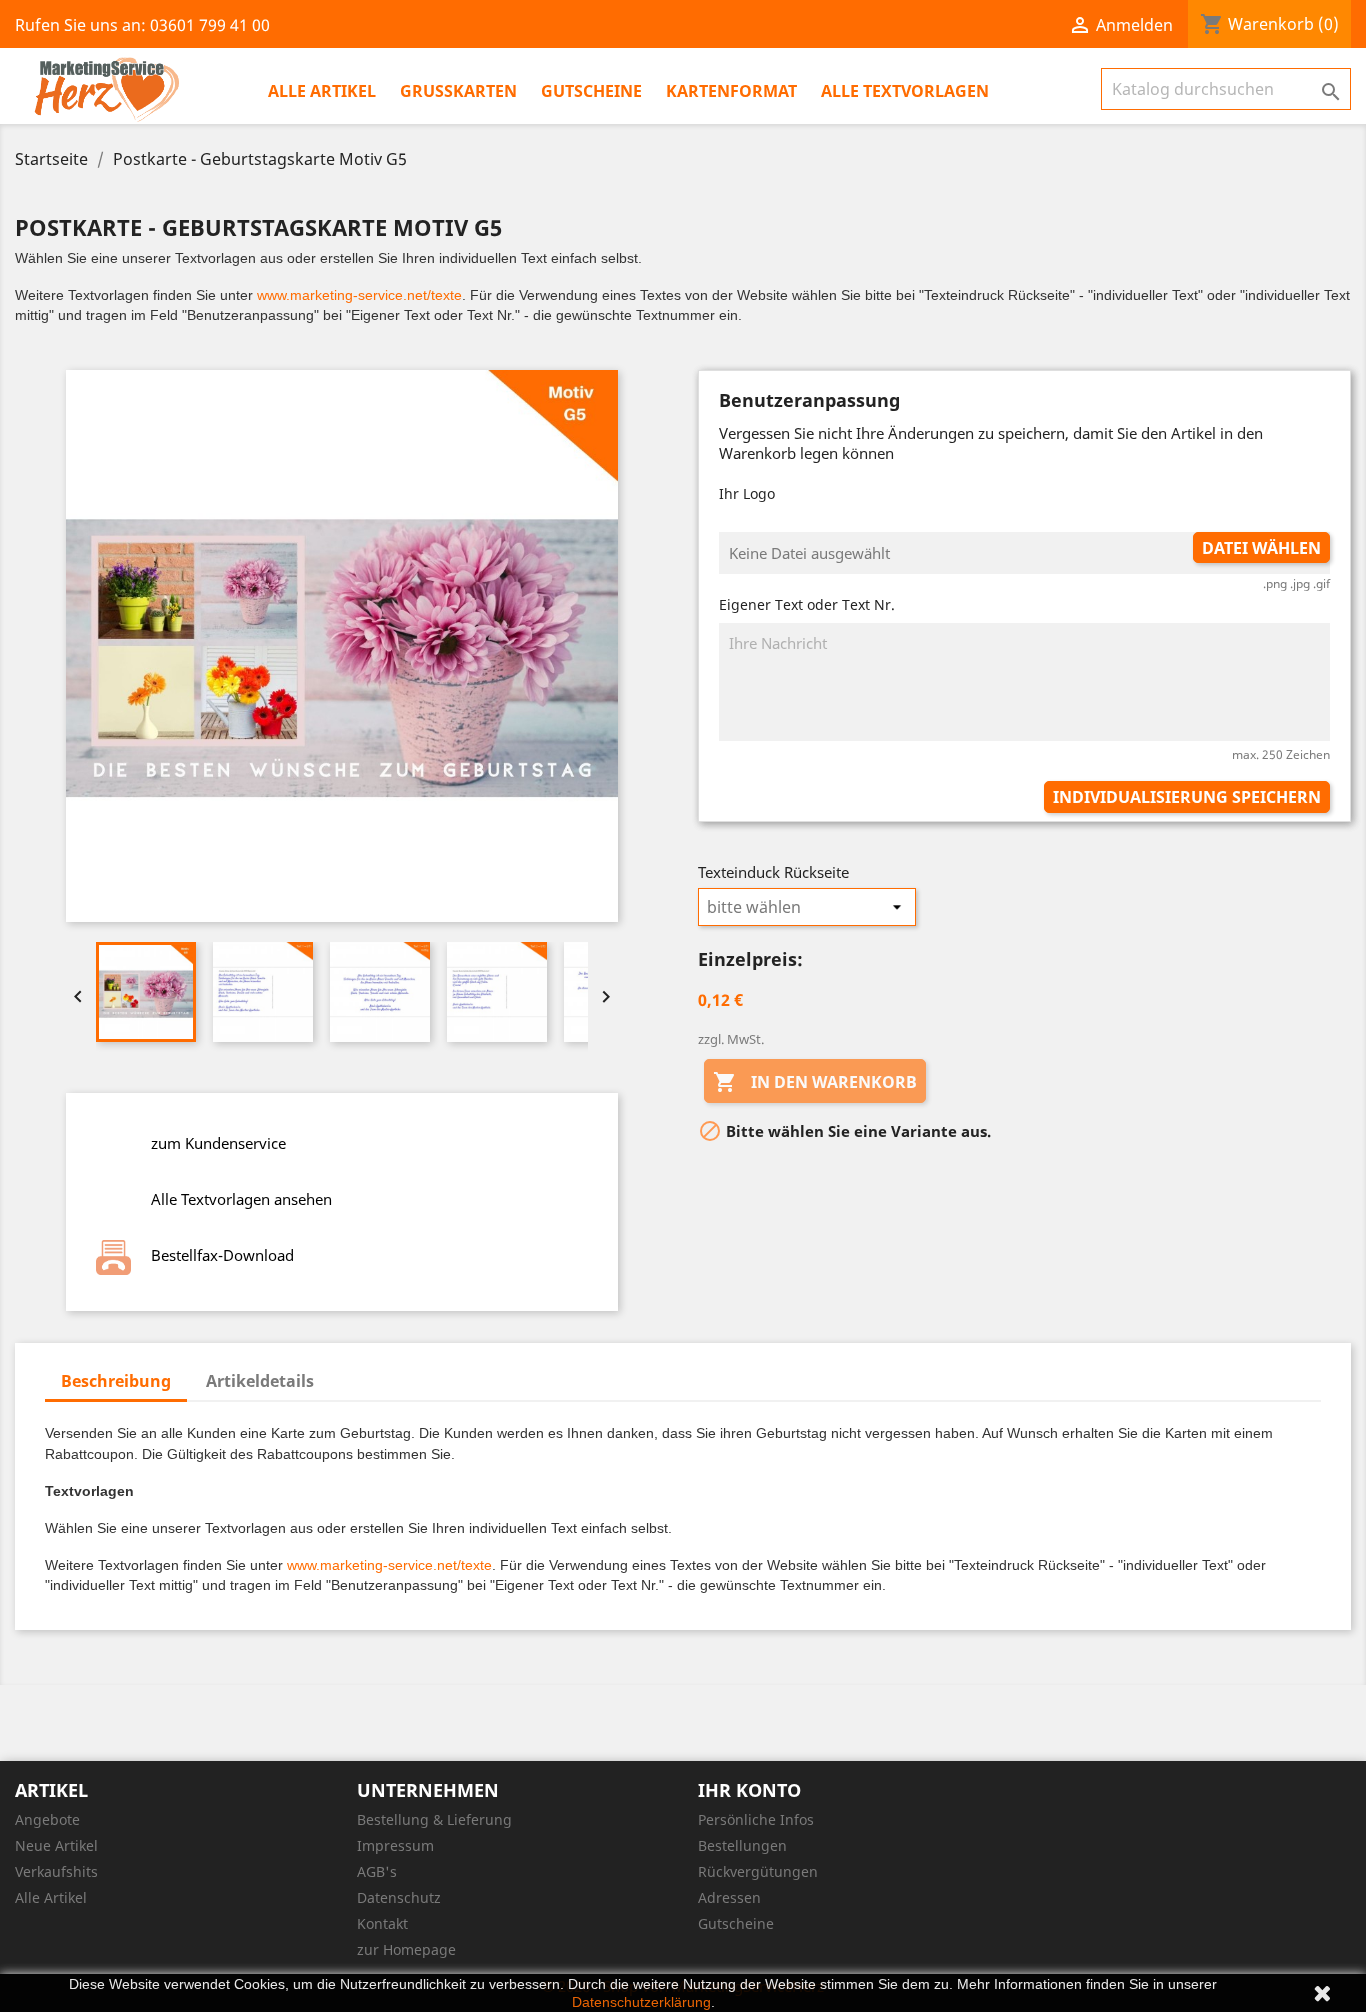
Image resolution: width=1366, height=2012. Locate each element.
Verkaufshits (56, 1871)
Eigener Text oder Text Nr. (807, 604)
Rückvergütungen (758, 1871)
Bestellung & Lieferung (434, 1819)
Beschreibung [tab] (116, 1381)
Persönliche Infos (756, 1819)
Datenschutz (399, 1897)
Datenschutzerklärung (641, 2002)
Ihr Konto (749, 1790)
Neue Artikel (56, 1845)
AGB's (377, 1871)
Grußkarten (458, 91)
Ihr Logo (747, 493)
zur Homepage (406, 1949)
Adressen (729, 1897)
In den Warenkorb (815, 1082)
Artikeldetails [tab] (260, 1381)
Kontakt (382, 1923)
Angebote (47, 1819)
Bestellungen (742, 1845)
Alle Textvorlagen (905, 91)
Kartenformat (731, 91)
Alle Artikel (322, 91)
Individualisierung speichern (1187, 797)
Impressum (395, 1845)
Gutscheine (591, 91)
